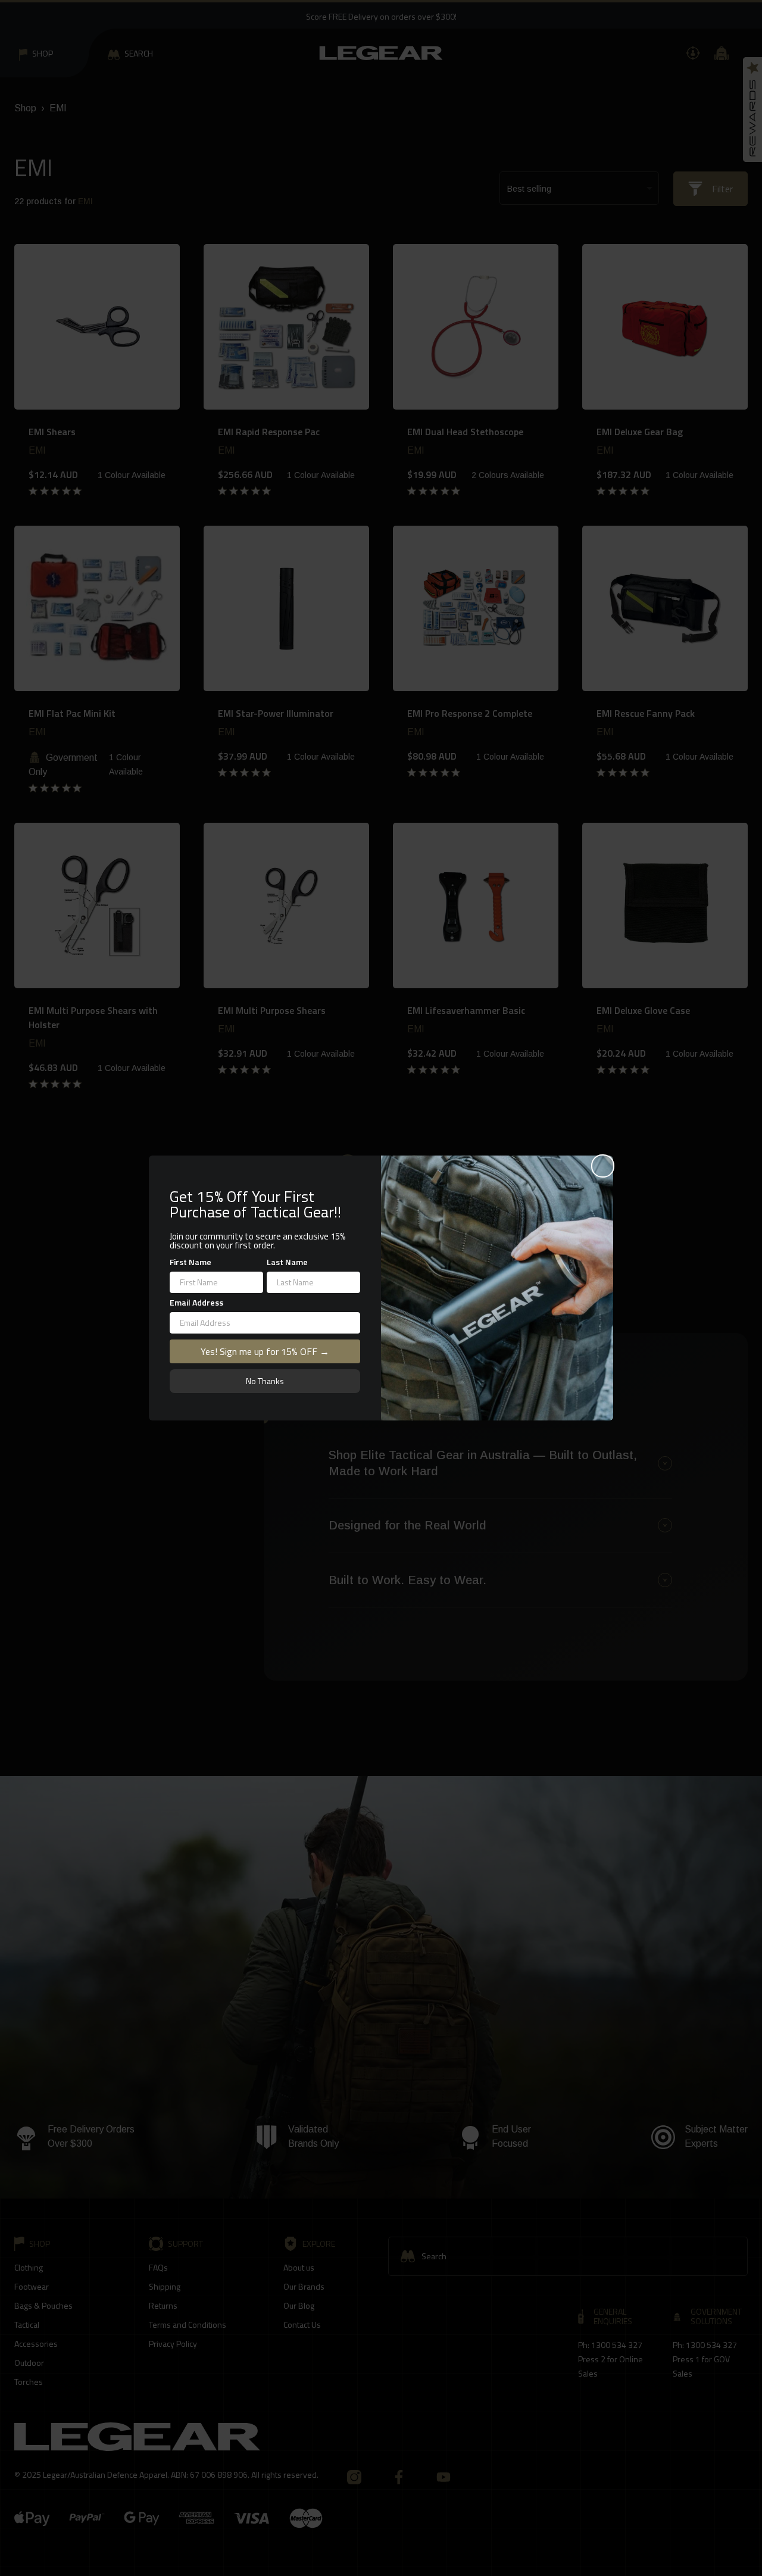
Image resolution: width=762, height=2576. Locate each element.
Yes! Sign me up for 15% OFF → (265, 1351)
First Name (190, 1262)
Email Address (196, 1302)
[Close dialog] (603, 1166)
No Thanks (265, 1381)
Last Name (287, 1262)
